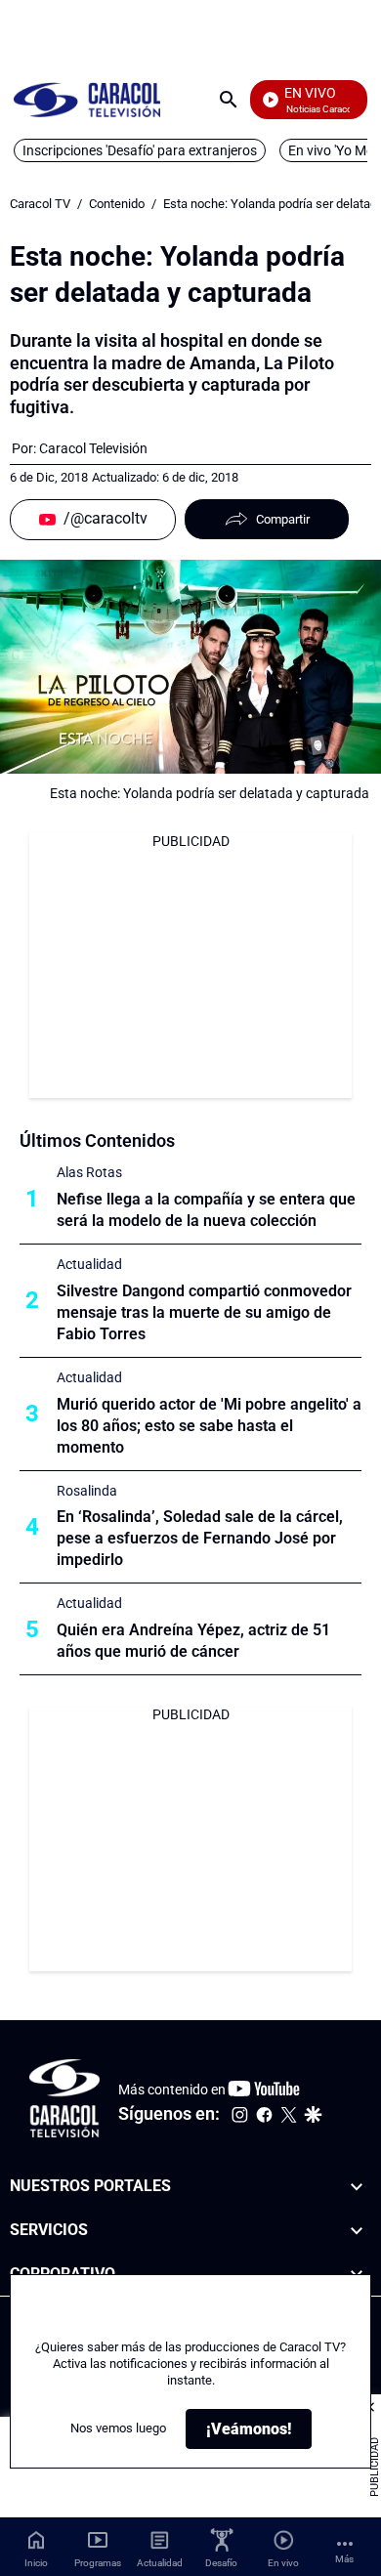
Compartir (283, 519)
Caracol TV (40, 204)
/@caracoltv (106, 518)
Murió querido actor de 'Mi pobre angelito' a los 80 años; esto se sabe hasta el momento (209, 1426)
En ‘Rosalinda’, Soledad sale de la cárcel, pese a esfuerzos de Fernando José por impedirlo (200, 1538)
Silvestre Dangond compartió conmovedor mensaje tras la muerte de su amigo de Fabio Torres (204, 1312)
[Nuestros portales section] (357, 2187)
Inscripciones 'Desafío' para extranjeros (140, 150)
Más (344, 2559)
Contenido (117, 204)
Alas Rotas (89, 1172)
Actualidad (89, 1264)
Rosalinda (87, 1491)
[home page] (87, 99)
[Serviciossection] (357, 2231)
